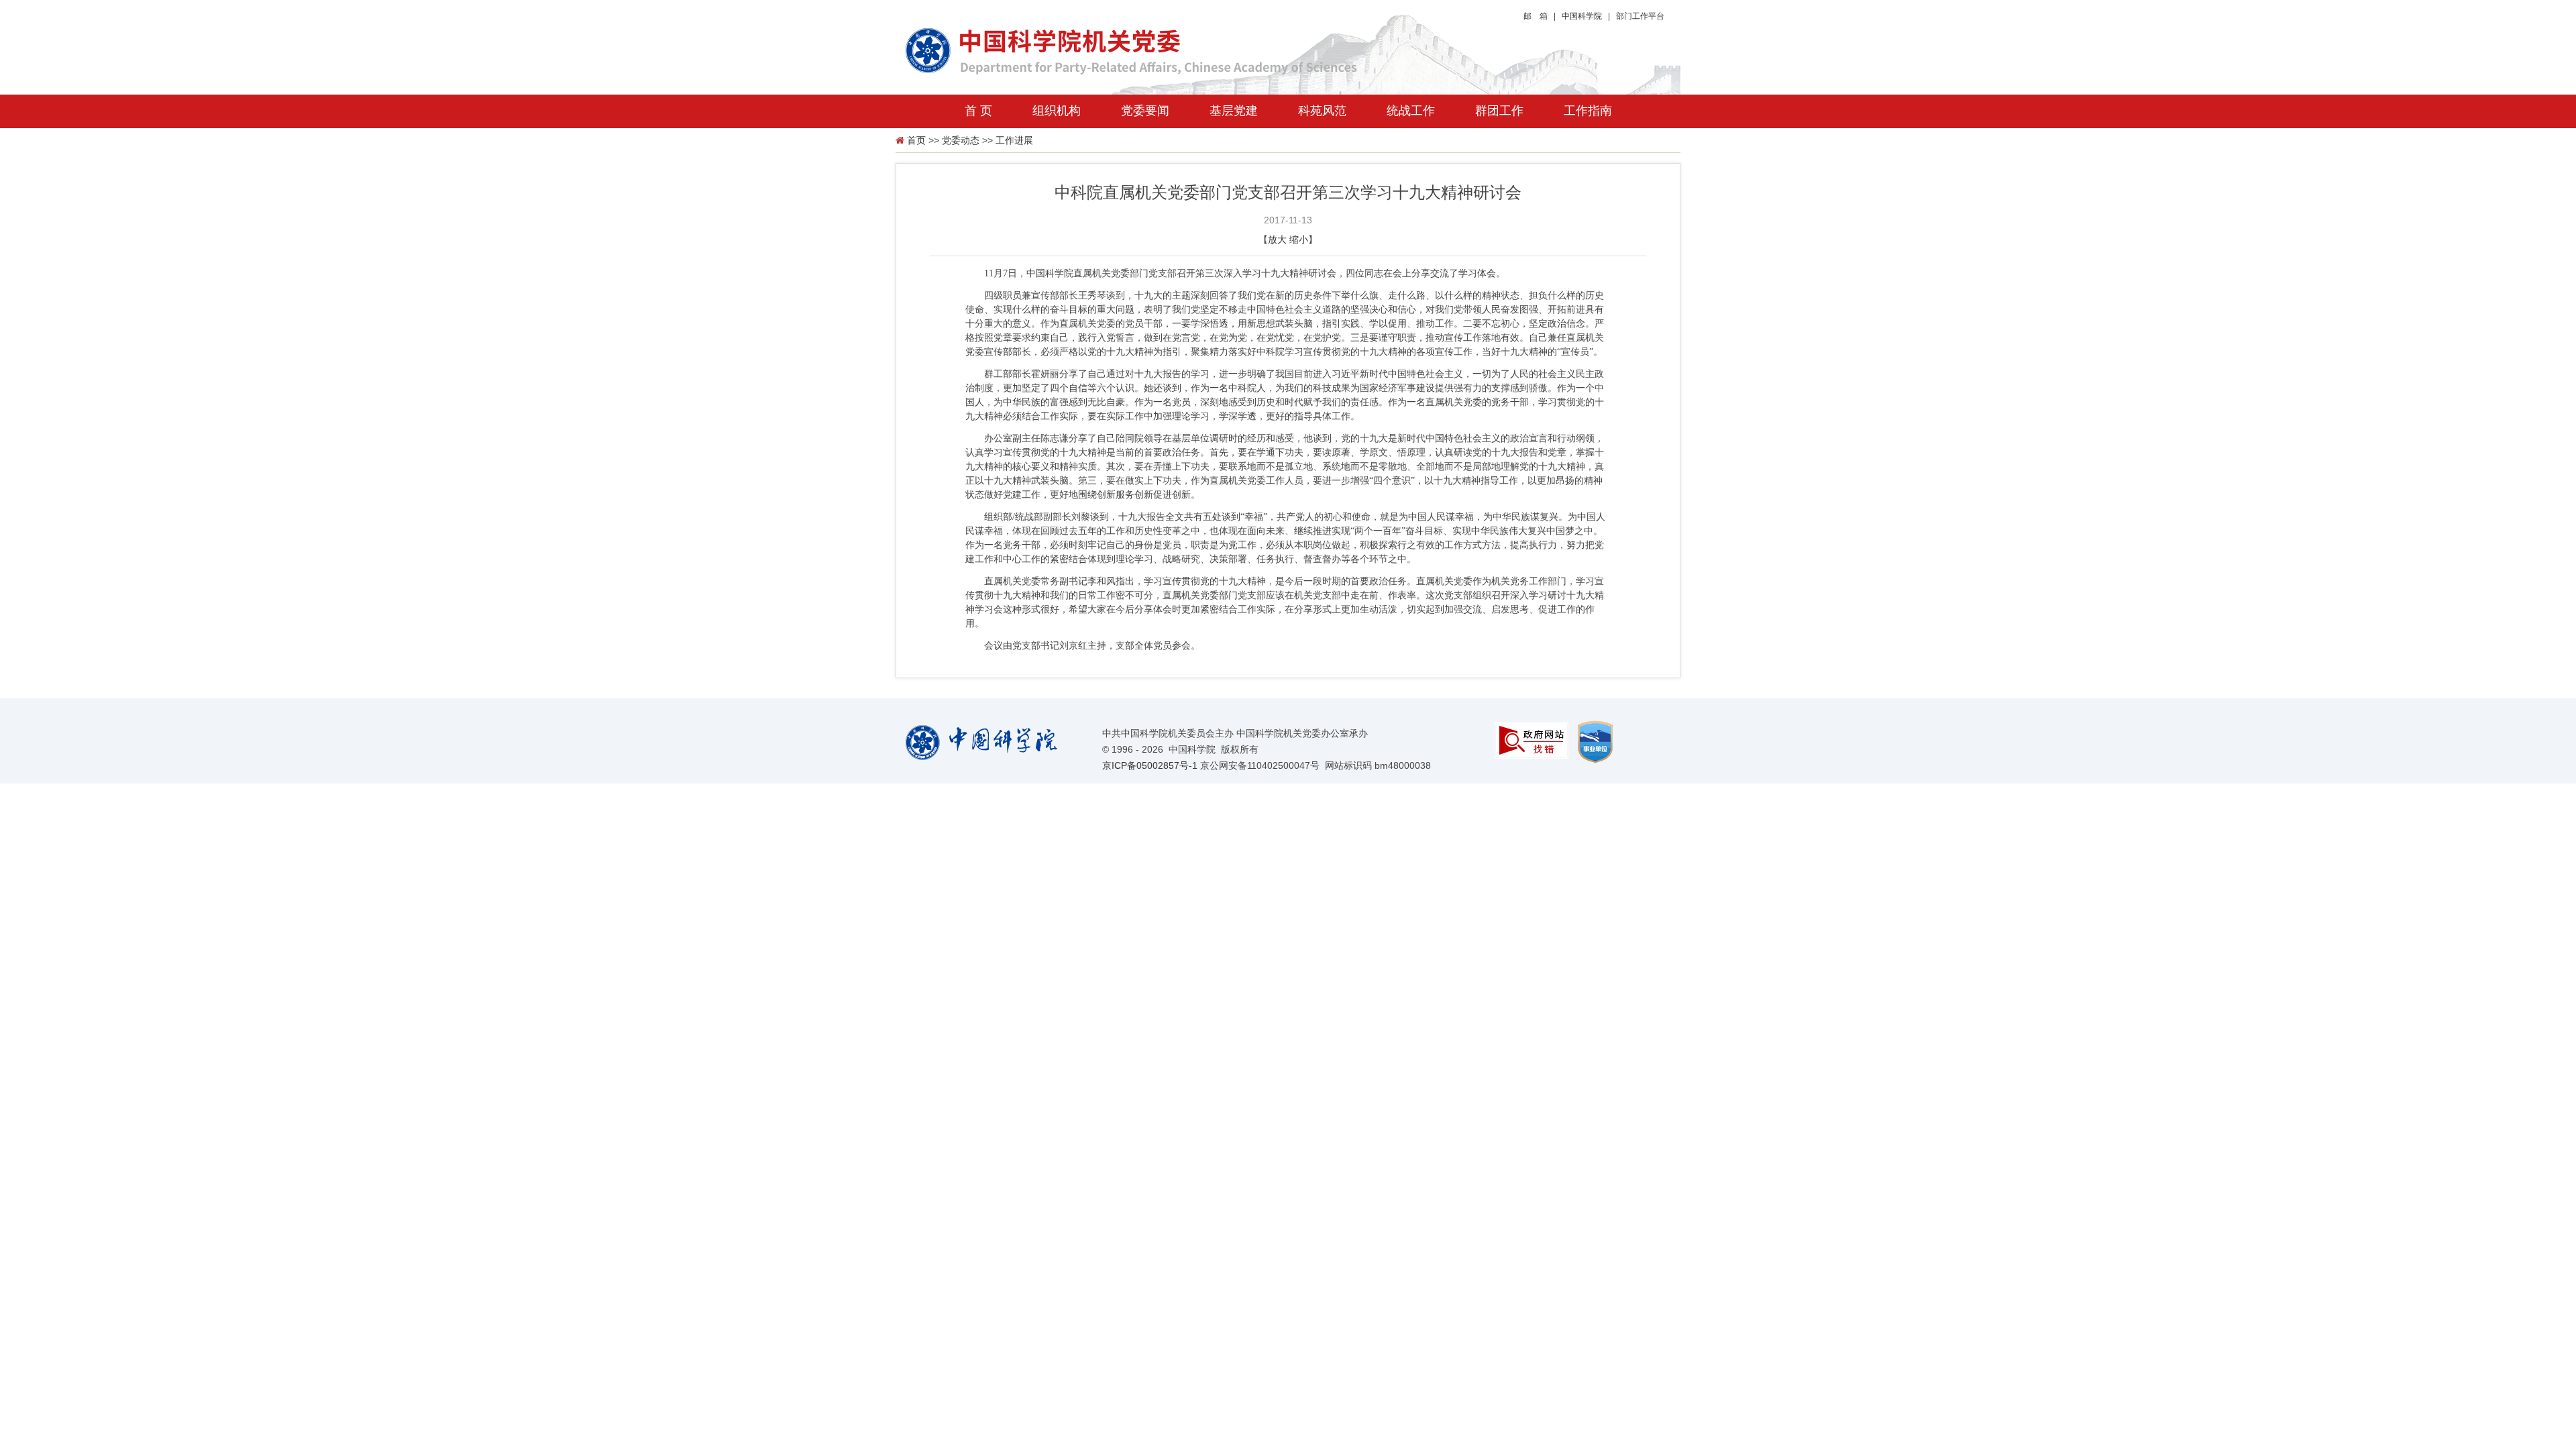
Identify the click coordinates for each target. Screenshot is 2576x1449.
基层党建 (1234, 111)
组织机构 (1057, 111)
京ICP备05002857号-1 (1150, 765)
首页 (916, 140)
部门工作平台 (1640, 16)
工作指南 (1588, 111)
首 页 (978, 111)
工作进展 (1014, 140)
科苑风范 (1322, 111)
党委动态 (961, 140)
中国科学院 (1582, 16)
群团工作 (1499, 111)
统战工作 (1411, 111)
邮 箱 (1536, 16)
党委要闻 (1145, 111)
